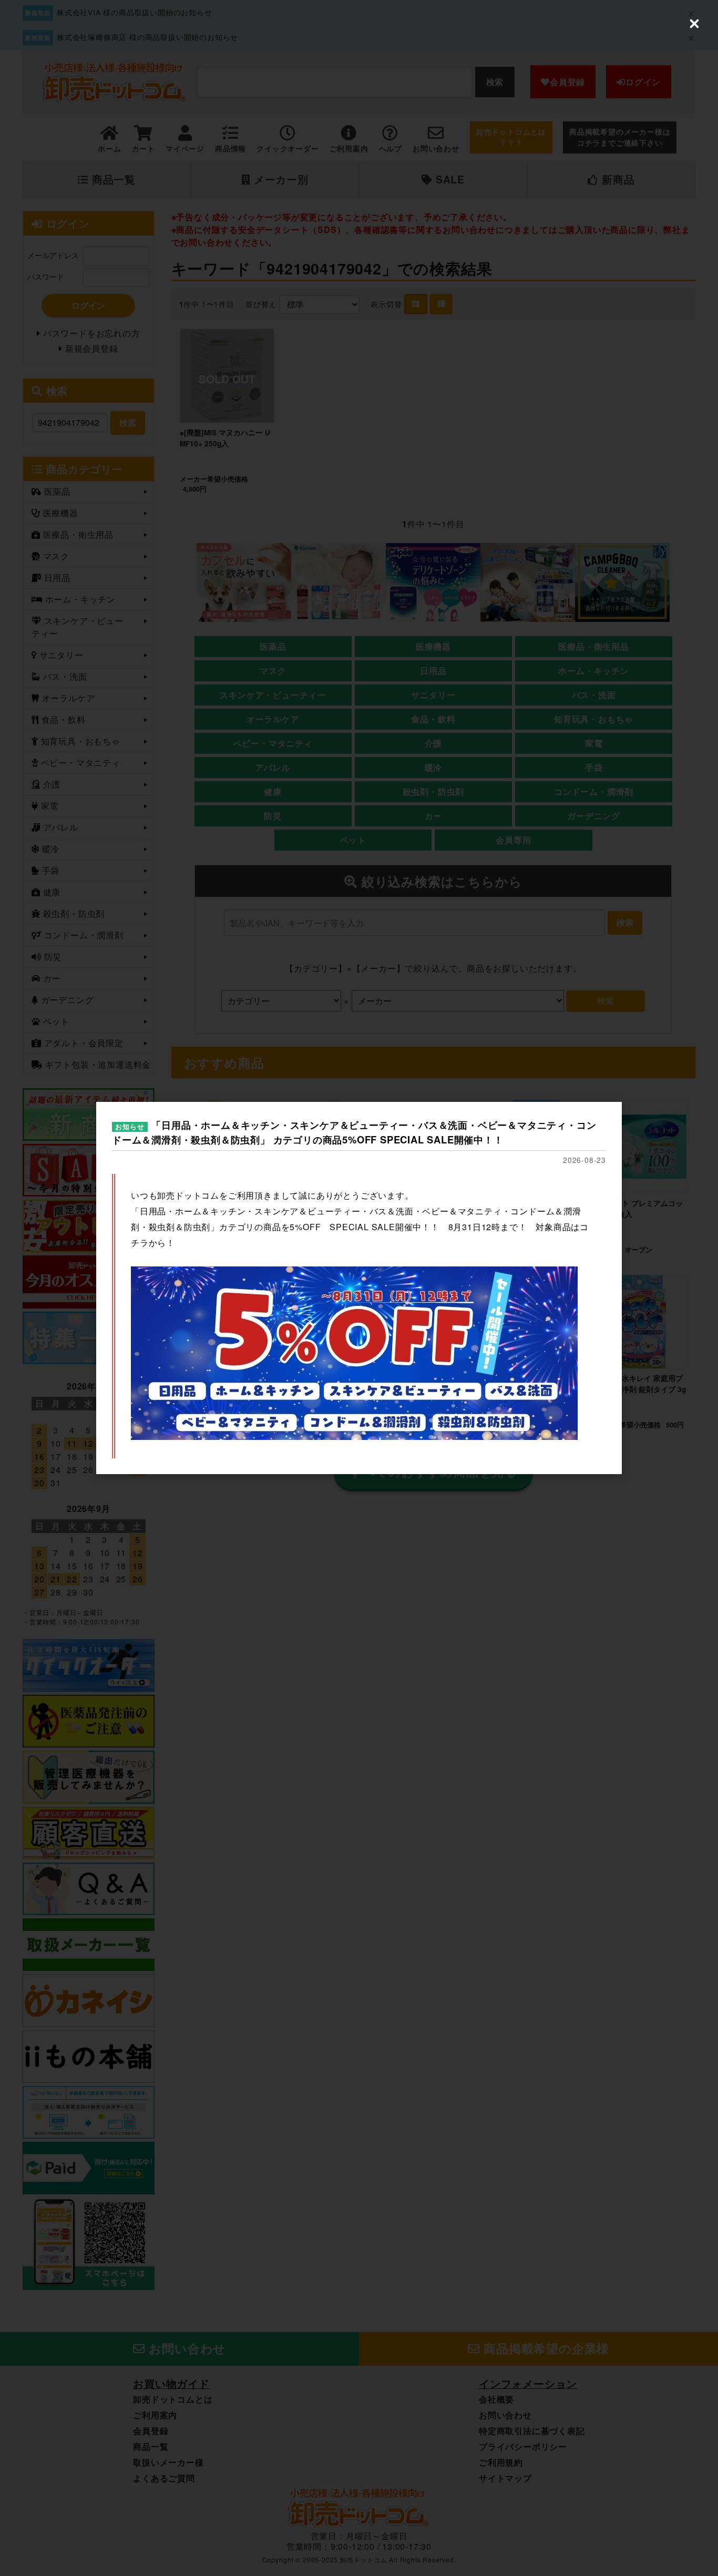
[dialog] (359, 1288)
